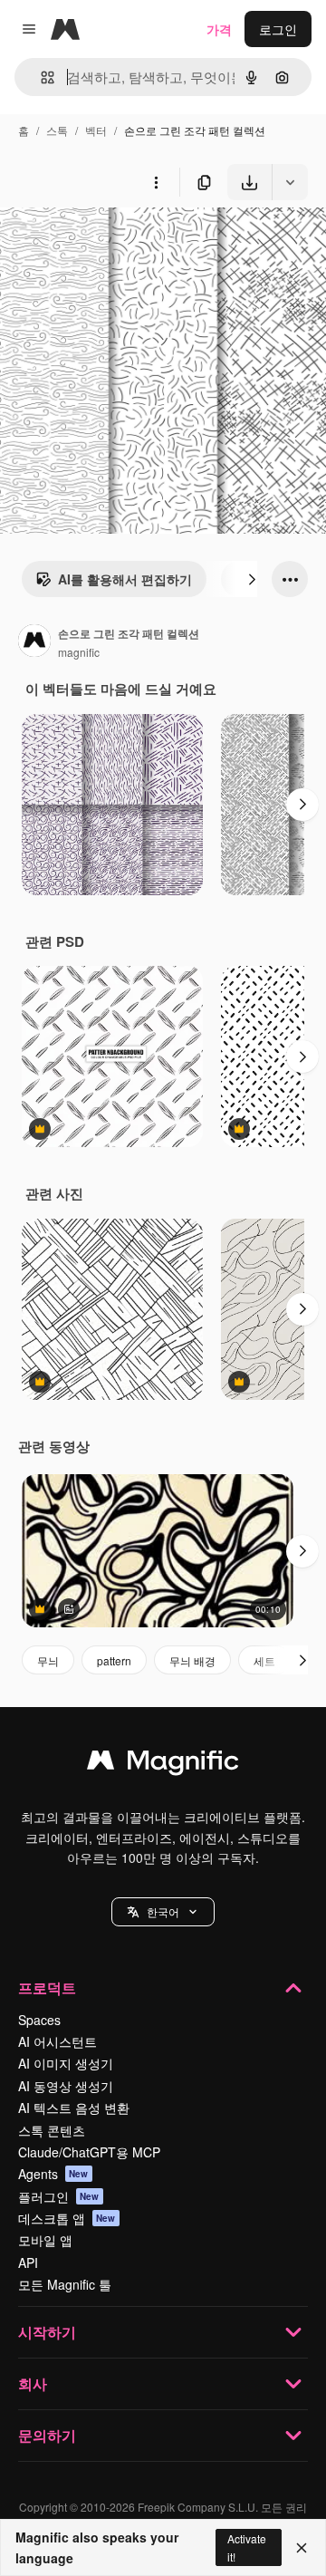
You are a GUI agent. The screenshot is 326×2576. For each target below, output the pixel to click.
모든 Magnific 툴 (65, 2284)
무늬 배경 (192, 1660)
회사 (33, 2383)
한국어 (163, 1911)
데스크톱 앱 (67, 2218)
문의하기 (47, 2435)
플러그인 (59, 2196)
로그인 (278, 29)
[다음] (252, 579)
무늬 (48, 1660)
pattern (114, 1660)
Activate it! (247, 2547)
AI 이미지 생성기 (66, 2063)
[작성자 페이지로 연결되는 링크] (34, 642)
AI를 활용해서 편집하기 (125, 579)
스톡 (57, 130)
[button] (163, 1912)
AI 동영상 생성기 (66, 2086)
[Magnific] (163, 1764)
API (28, 2262)
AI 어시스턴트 (58, 2041)
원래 (104, 242)
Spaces (39, 2020)
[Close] (302, 2548)
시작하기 (47, 2332)
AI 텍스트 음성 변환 (74, 2108)
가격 (219, 29)
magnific (79, 652)
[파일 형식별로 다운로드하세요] (290, 182)
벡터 (96, 130)
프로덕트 (47, 1987)
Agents (53, 2174)
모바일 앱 (45, 2240)
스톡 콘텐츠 (52, 2130)
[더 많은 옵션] (156, 182)
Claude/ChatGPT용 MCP (89, 2152)
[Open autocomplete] (40, 77)
